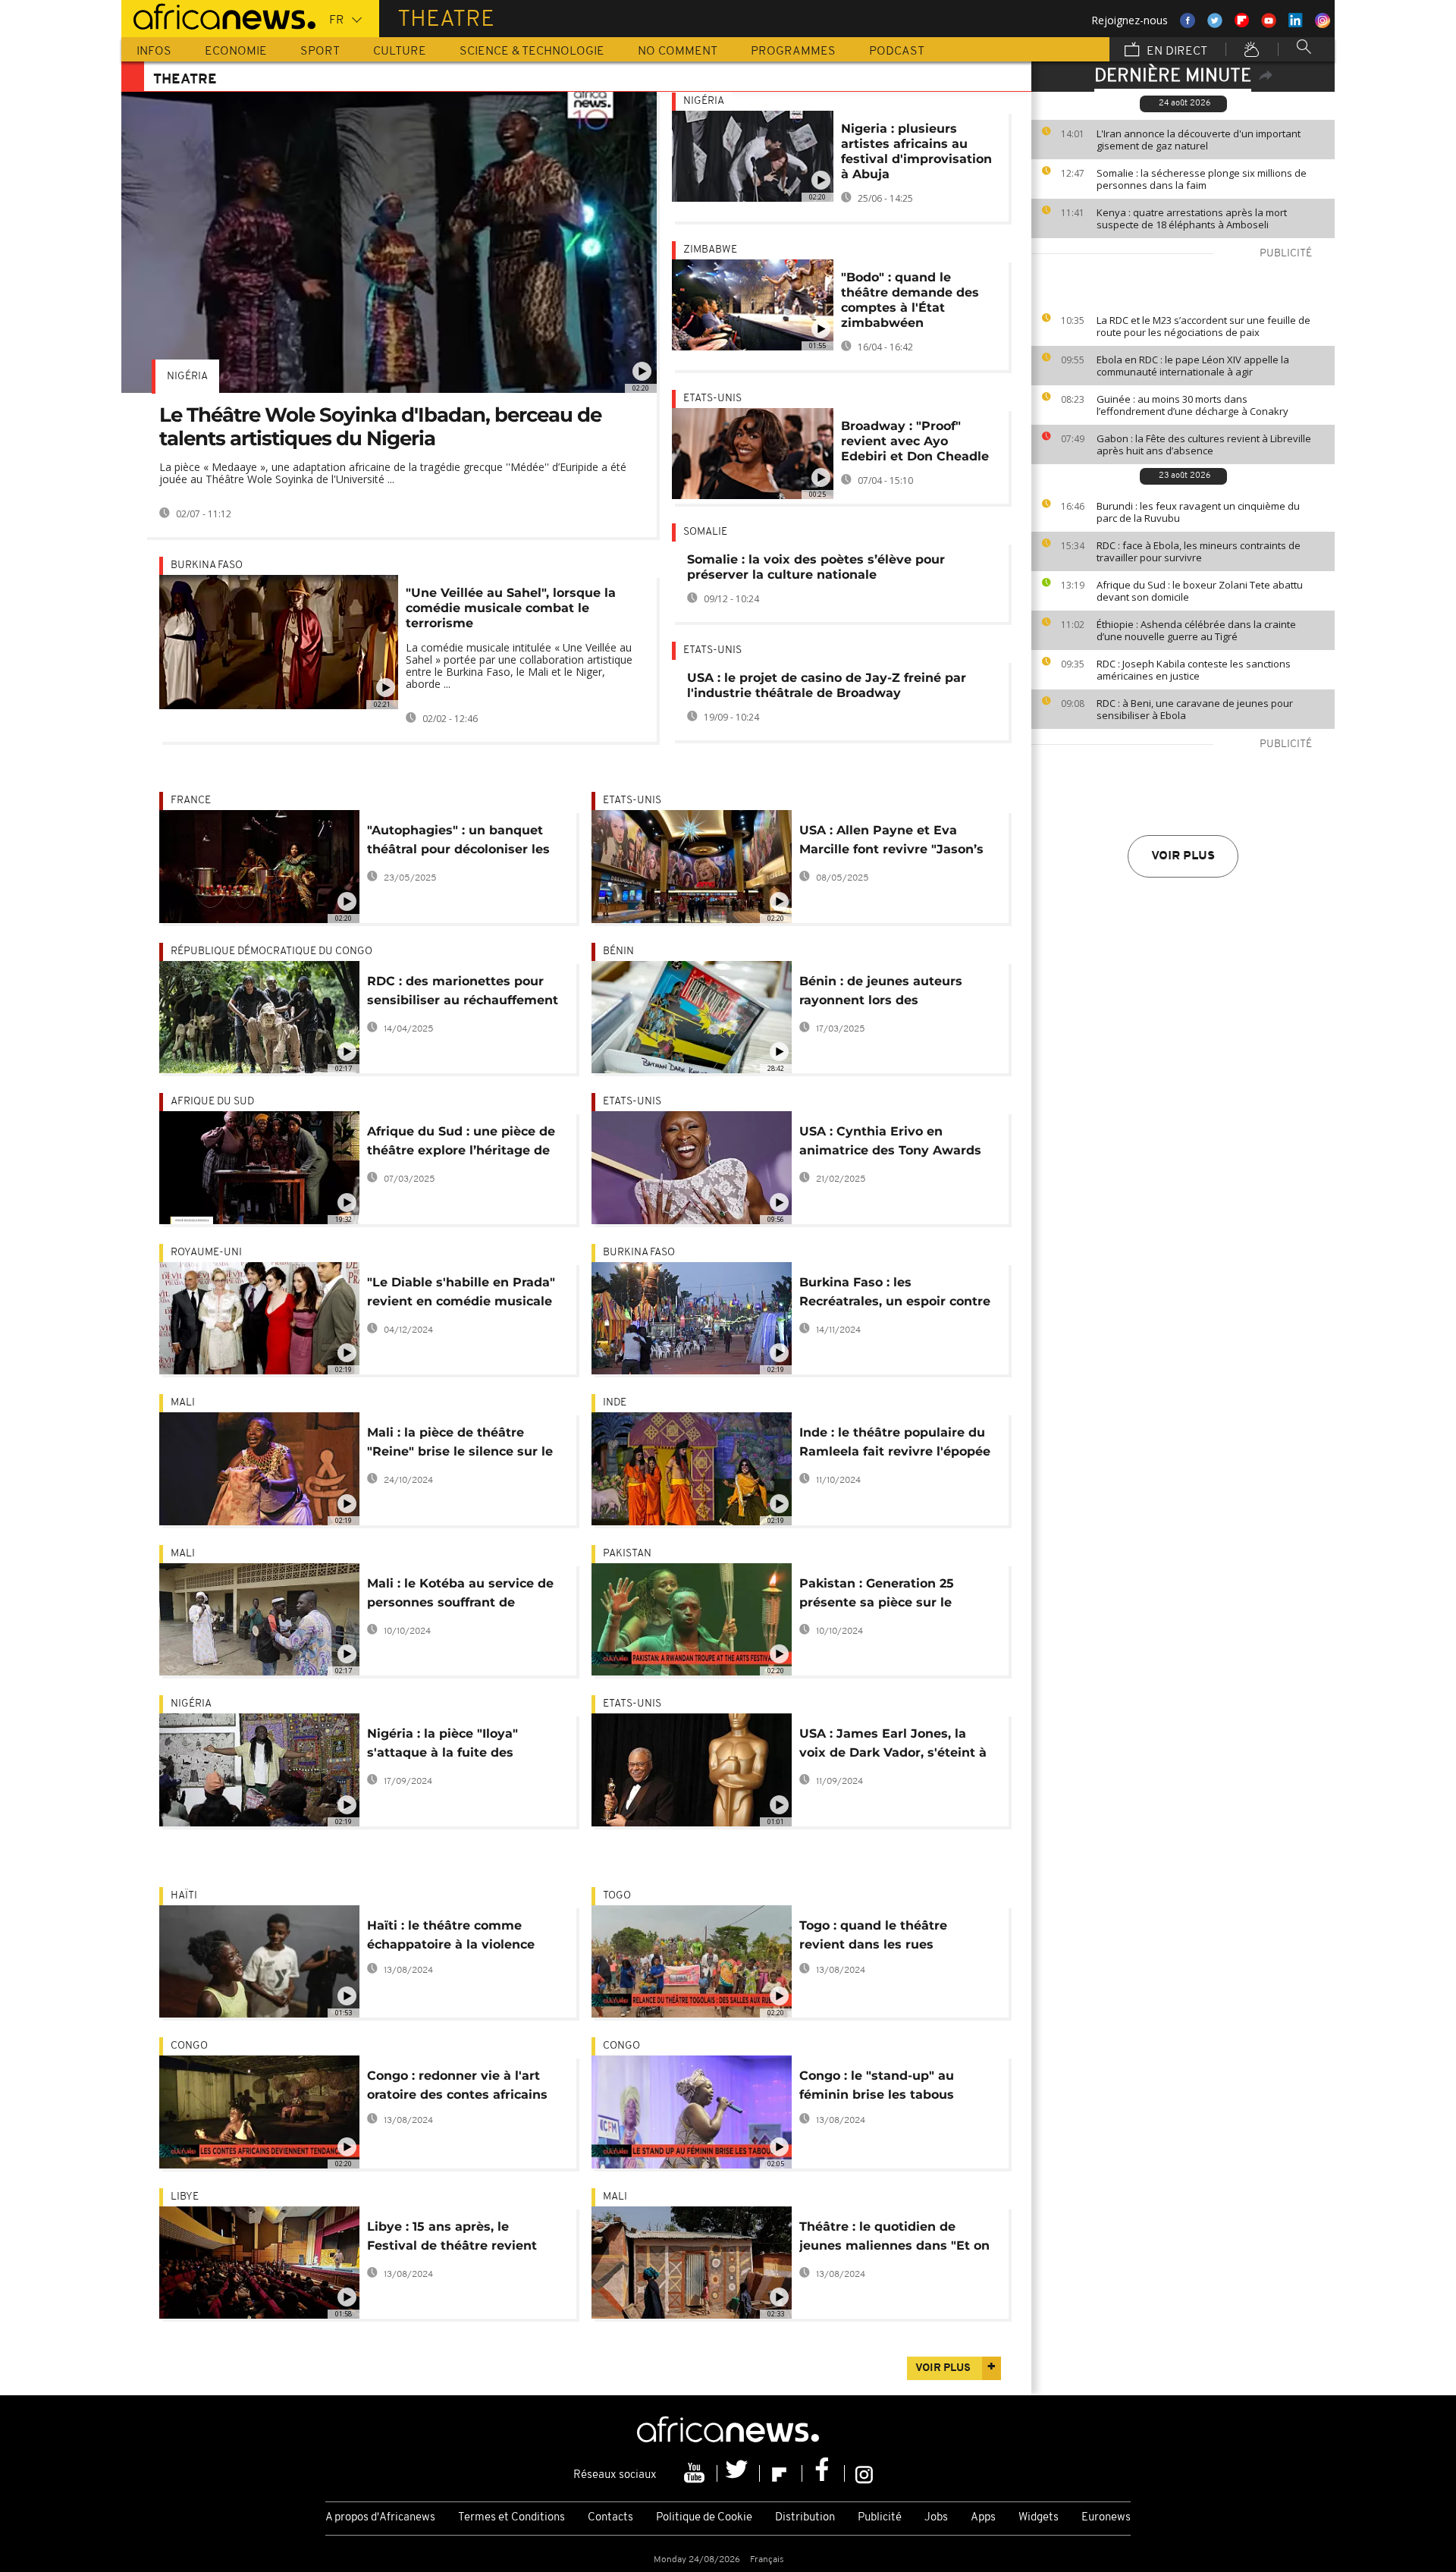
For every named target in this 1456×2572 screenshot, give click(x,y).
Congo (189, 2046)
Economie (236, 52)
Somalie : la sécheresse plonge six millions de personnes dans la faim (1202, 179)
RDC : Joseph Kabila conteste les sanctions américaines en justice (1194, 670)
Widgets (1039, 2518)
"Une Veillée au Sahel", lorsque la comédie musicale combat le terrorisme (511, 608)
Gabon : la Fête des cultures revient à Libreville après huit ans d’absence (1204, 444)
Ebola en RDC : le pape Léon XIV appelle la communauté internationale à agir (1193, 366)
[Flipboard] (781, 2473)
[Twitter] (739, 2473)
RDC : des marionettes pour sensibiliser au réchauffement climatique (463, 993)
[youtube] (696, 2473)
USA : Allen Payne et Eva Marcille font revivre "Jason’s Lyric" (891, 842)
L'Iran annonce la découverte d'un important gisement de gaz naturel (1199, 140)
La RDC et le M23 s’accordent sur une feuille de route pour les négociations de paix (1203, 326)
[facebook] (824, 2473)
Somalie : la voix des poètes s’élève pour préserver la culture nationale (816, 567)
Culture (400, 52)
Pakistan (627, 1554)
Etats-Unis (712, 399)
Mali (183, 1403)
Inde (615, 1403)
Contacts (610, 2518)
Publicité (880, 2518)
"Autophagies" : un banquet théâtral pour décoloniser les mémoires (458, 842)
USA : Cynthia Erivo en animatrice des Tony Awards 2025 (890, 1143)
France (191, 801)
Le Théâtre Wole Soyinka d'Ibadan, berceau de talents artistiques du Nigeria (380, 427)
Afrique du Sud (212, 1102)
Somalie (705, 532)
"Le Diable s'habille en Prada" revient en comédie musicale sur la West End (461, 1294)
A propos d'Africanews (380, 2518)
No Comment (678, 52)
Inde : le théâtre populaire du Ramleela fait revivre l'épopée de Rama (895, 1445)
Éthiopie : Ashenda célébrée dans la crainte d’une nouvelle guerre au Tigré (1196, 630)
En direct (1175, 52)
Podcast (897, 52)
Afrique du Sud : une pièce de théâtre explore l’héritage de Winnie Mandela (461, 1143)
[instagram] (864, 2473)
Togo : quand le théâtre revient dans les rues (873, 1935)
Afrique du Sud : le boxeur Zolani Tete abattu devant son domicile (1200, 591)
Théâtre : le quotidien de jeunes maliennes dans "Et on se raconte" (894, 2239)
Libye (185, 2197)
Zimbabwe (710, 250)
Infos (154, 52)
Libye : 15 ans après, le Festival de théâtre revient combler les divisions (452, 2239)
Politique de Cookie (704, 2518)
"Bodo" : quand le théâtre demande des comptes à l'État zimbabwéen (910, 300)
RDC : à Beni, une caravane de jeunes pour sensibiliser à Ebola (1195, 709)
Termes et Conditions (511, 2518)
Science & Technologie (532, 52)
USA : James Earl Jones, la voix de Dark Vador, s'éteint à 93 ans (893, 1746)
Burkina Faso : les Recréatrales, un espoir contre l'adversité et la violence (895, 1294)
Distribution (805, 2518)
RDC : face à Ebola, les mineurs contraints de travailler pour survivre (1199, 551)
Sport (320, 52)
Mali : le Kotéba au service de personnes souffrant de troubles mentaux (460, 1595)
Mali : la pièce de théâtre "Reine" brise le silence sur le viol (460, 1445)
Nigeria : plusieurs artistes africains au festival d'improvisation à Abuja (916, 151)
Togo (617, 1896)
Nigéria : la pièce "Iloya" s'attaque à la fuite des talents (442, 1746)
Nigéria (187, 377)
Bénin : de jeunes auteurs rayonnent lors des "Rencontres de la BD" (881, 993)
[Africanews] (218, 15)
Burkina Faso (207, 565)
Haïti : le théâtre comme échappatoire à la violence (451, 1935)
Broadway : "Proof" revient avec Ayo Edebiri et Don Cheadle (915, 441)
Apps (983, 2518)
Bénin (618, 952)
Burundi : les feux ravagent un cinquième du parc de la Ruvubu (1198, 512)
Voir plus (1183, 856)
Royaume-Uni (206, 1253)
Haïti (184, 1896)
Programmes (793, 52)
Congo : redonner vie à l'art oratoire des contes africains (457, 2085)
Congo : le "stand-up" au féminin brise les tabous (877, 2085)
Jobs (936, 2518)
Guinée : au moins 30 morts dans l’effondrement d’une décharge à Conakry (1192, 405)
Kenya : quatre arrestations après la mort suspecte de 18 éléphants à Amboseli (1192, 218)
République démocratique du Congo (271, 952)
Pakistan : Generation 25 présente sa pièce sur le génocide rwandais (877, 1595)
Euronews (1106, 2518)
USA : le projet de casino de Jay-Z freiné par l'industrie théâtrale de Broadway (827, 685)
